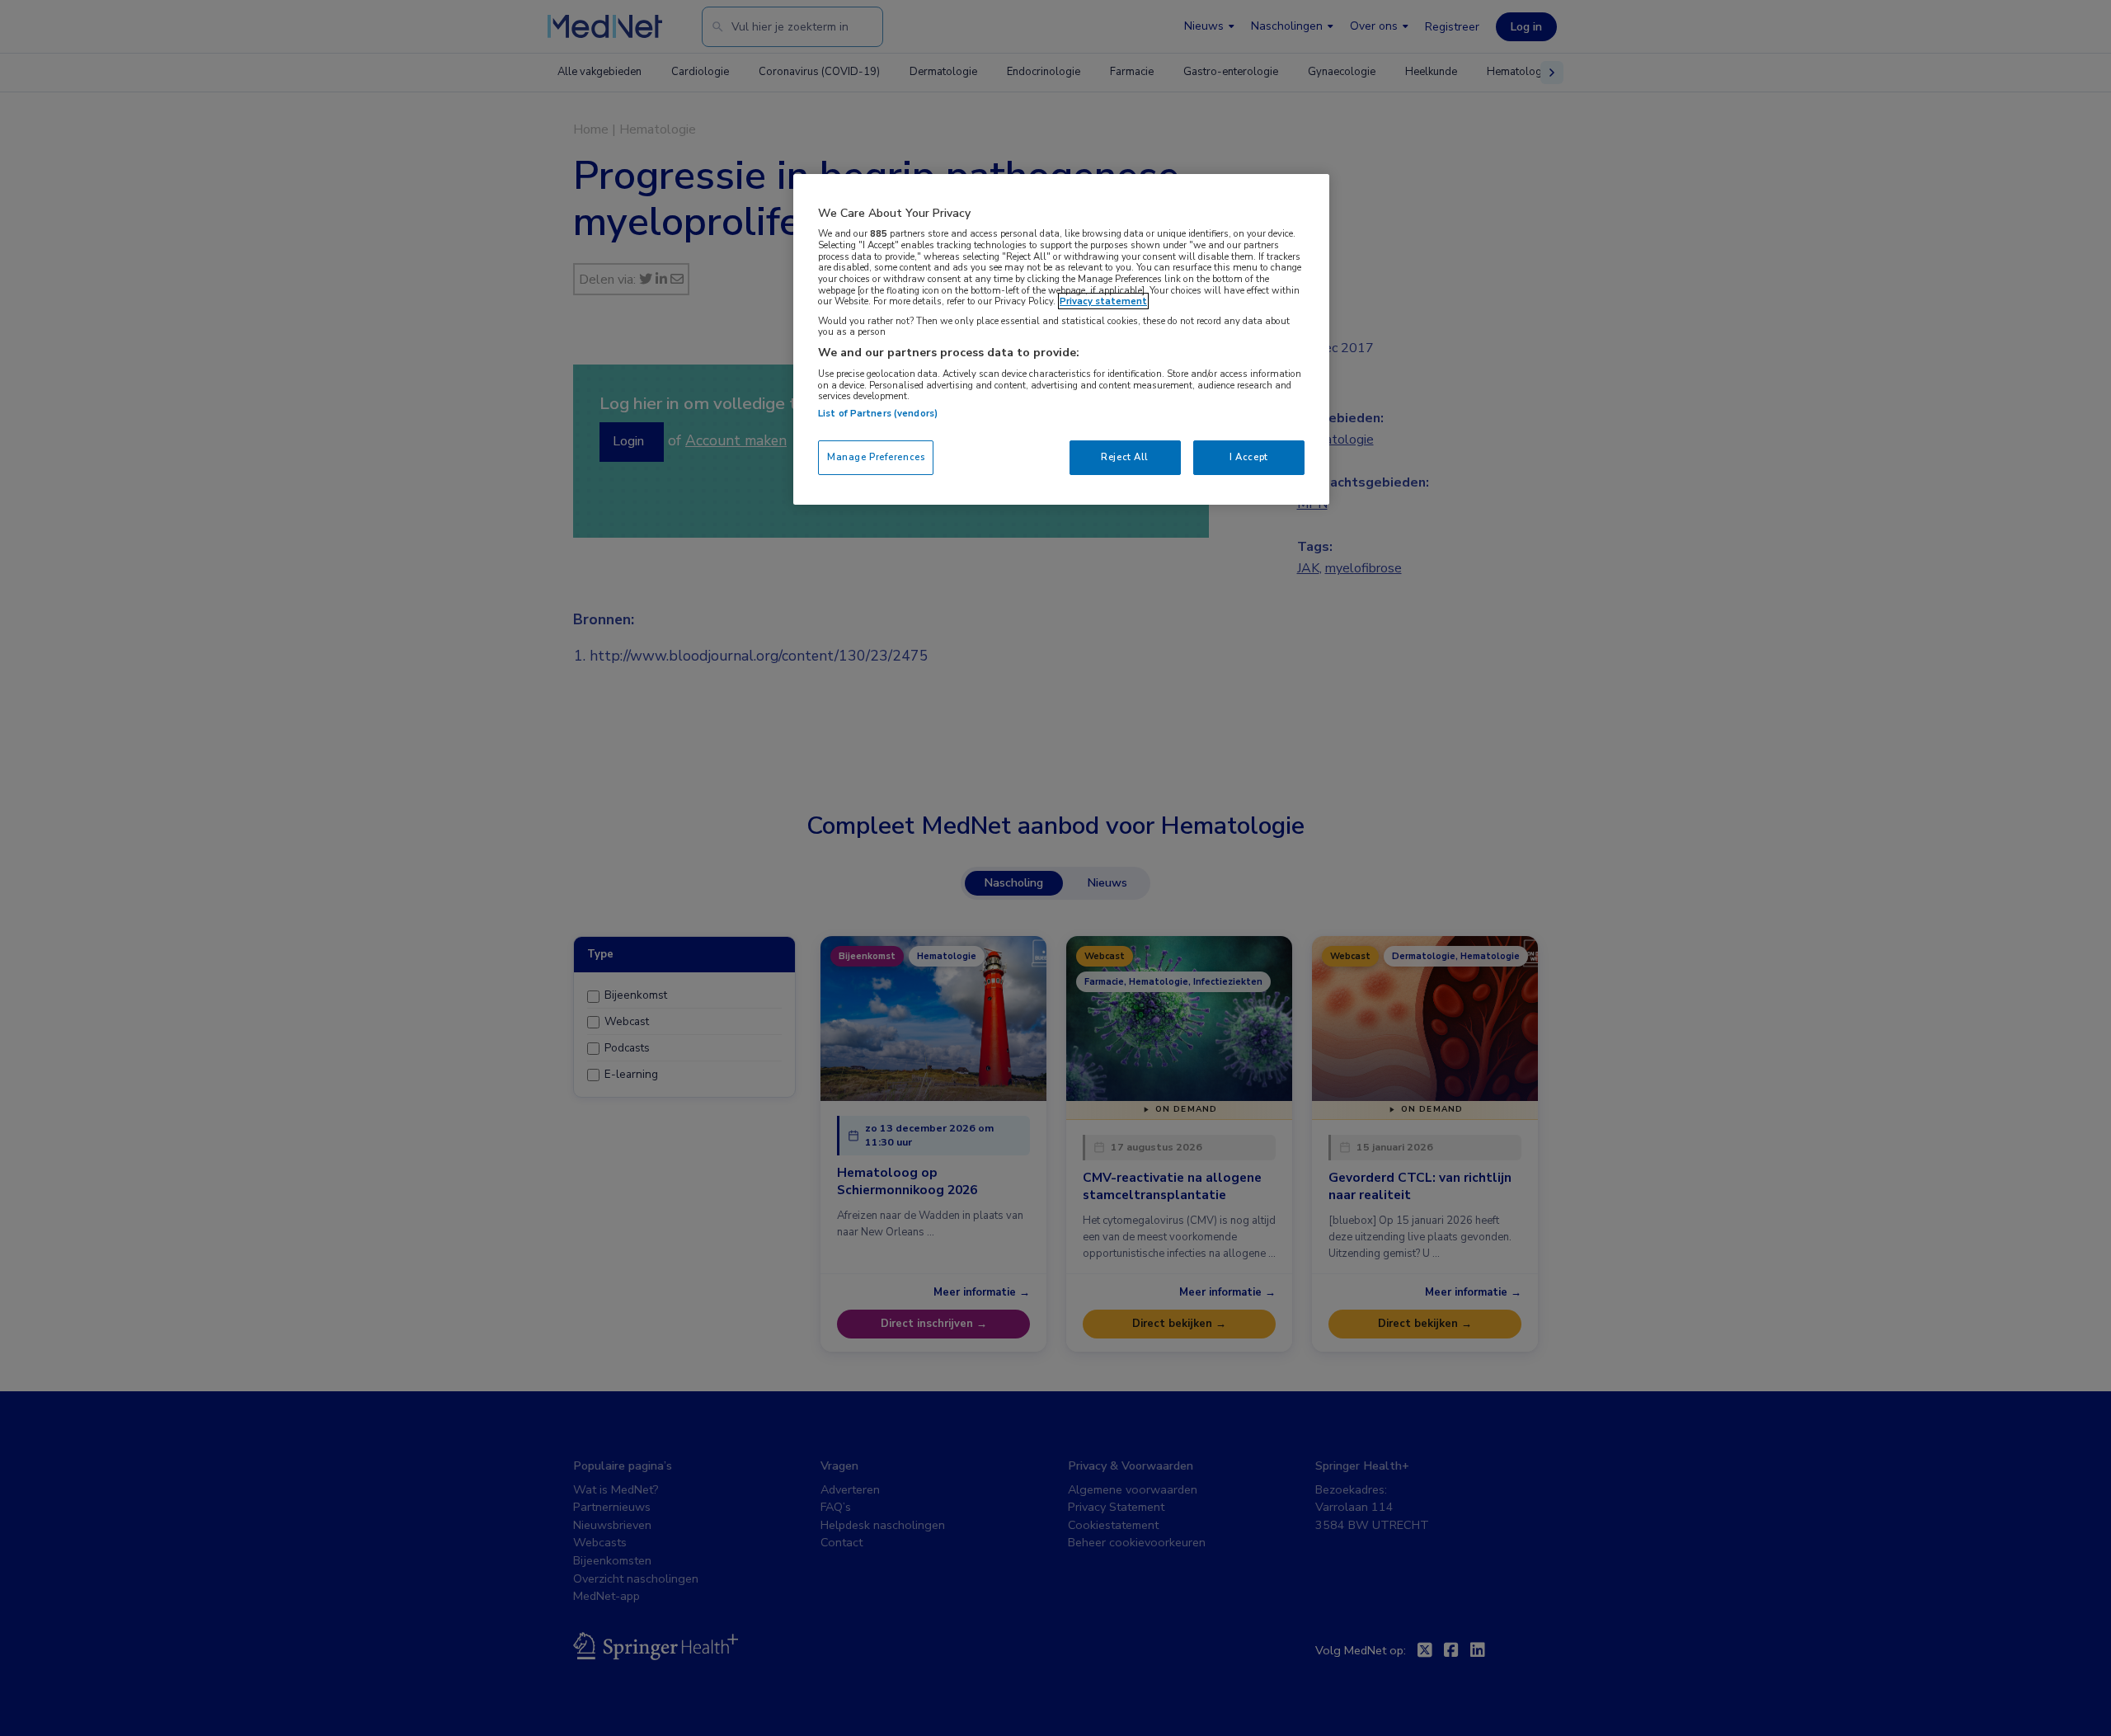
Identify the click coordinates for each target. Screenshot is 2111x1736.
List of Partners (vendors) (878, 413)
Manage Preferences (876, 457)
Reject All (1125, 457)
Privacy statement (1103, 301)
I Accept (1249, 457)
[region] (1061, 339)
